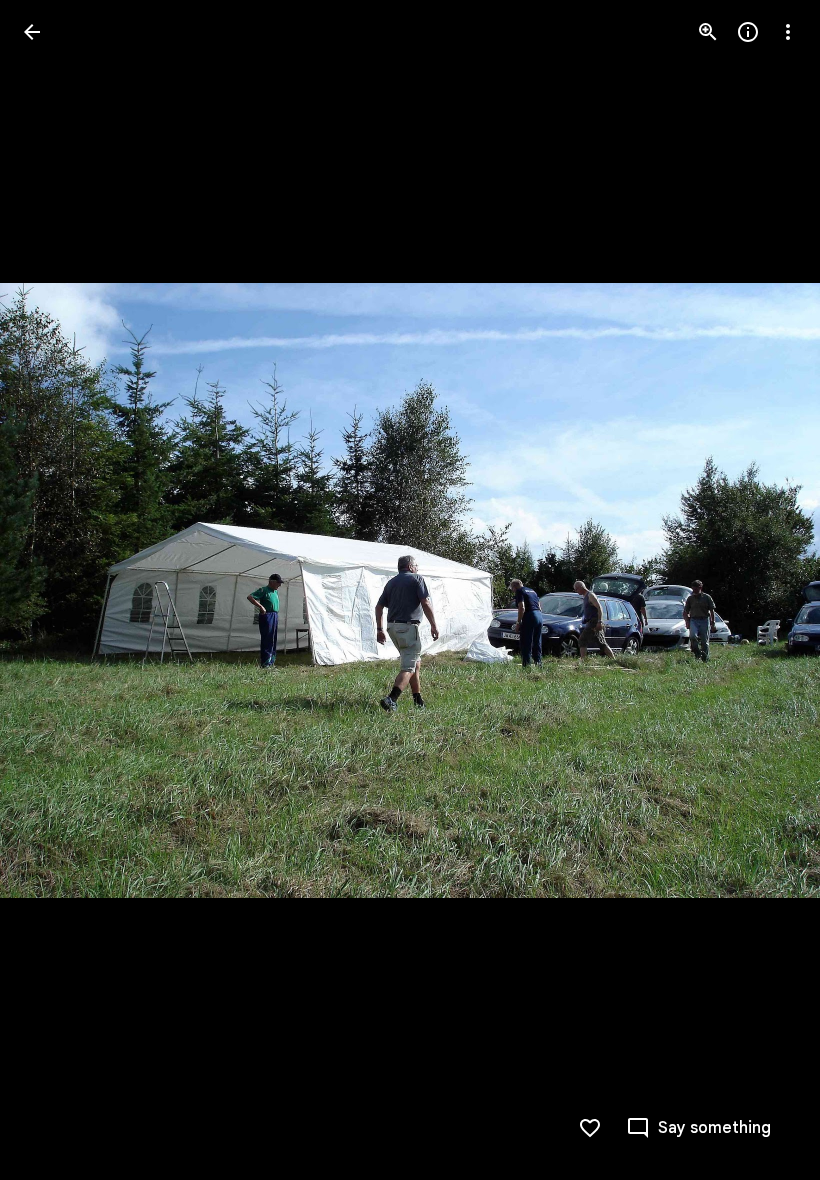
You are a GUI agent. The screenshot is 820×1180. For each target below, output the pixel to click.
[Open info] (748, 32)
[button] (56, 590)
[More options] (788, 32)
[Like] (590, 1128)
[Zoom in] (708, 32)
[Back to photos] (32, 32)
